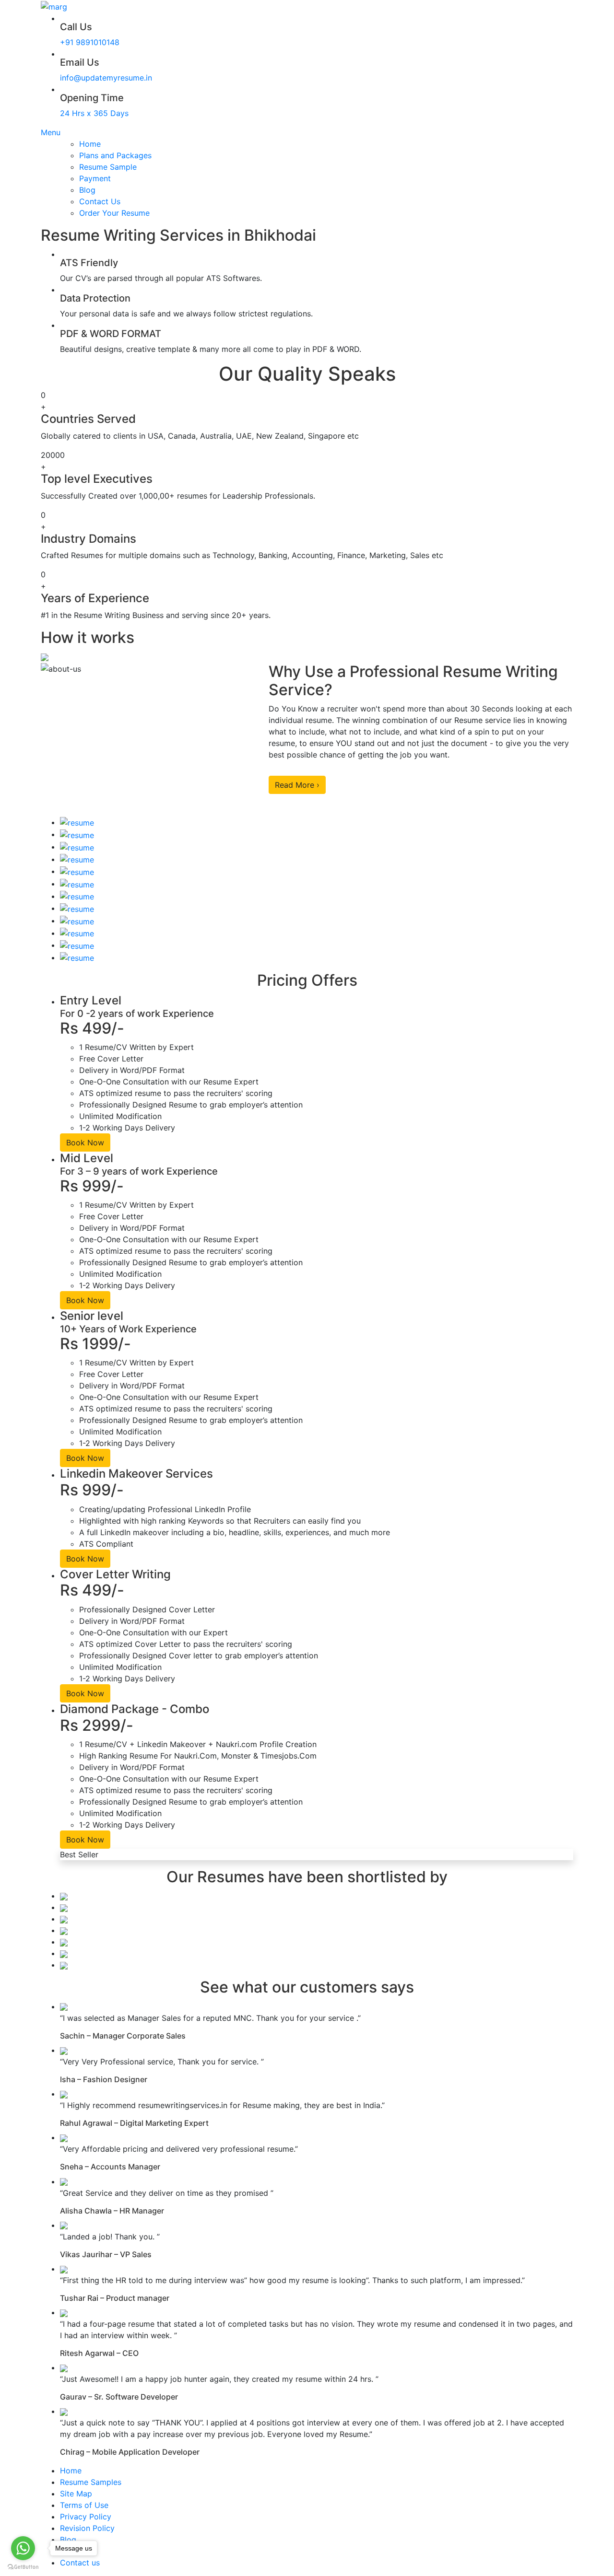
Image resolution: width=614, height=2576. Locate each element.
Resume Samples (91, 2482)
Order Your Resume (114, 213)
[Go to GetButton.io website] (23, 2566)
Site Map (76, 2494)
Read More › (297, 785)
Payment (95, 178)
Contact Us (100, 201)
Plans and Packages (115, 155)
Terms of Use (84, 2505)
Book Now (85, 1142)
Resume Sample (108, 167)
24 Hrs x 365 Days (94, 113)
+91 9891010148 (90, 42)
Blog (87, 190)
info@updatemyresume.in (106, 78)
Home (90, 144)
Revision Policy (87, 2528)
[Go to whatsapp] (23, 2548)
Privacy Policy (86, 2517)
